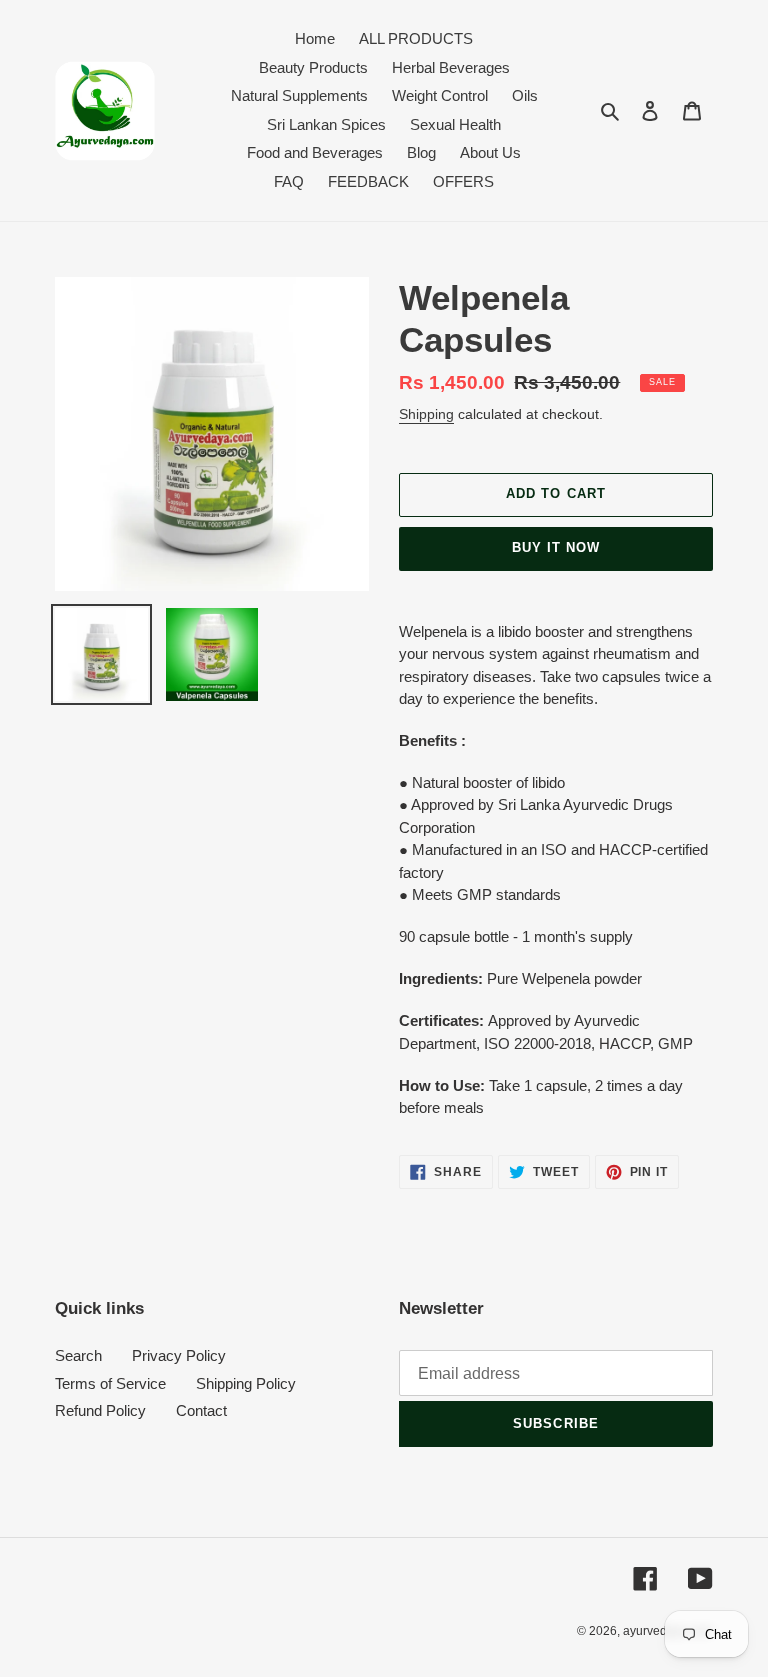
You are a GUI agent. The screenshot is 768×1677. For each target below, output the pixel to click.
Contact (201, 1410)
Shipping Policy (246, 1383)
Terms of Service (110, 1383)
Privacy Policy (179, 1355)
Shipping (426, 414)
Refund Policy (100, 1410)
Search (78, 1355)
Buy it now (556, 547)
